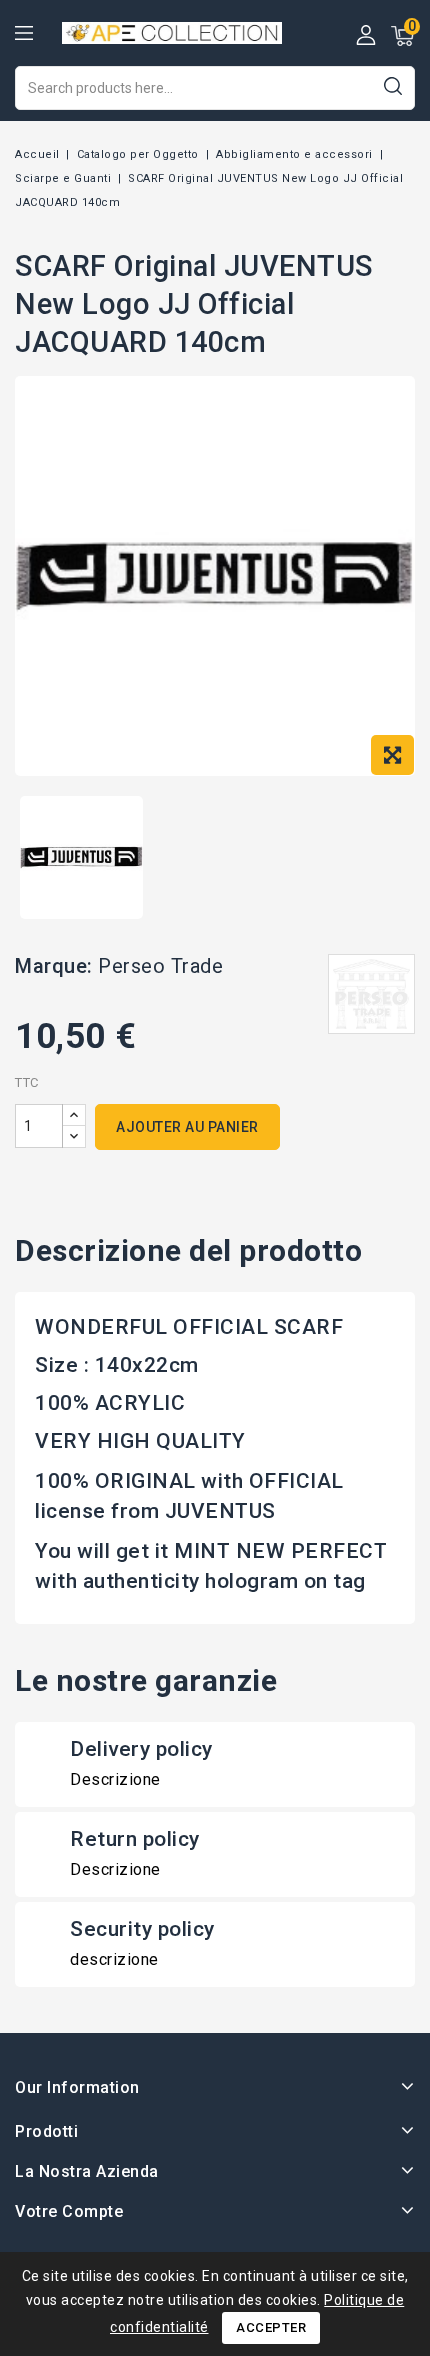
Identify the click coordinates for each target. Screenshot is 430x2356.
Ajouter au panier (187, 1127)
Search (392, 85)
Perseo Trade (160, 966)
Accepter (271, 2327)
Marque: (54, 966)
